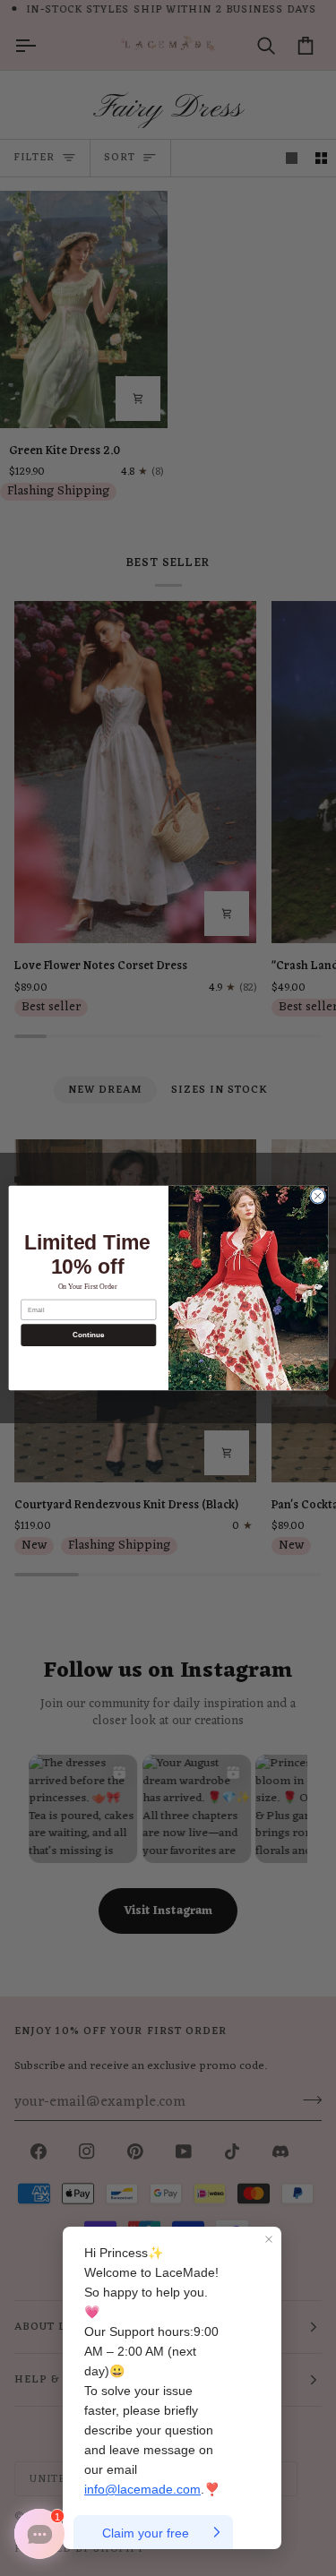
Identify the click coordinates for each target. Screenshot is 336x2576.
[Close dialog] (317, 1196)
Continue (88, 1335)
